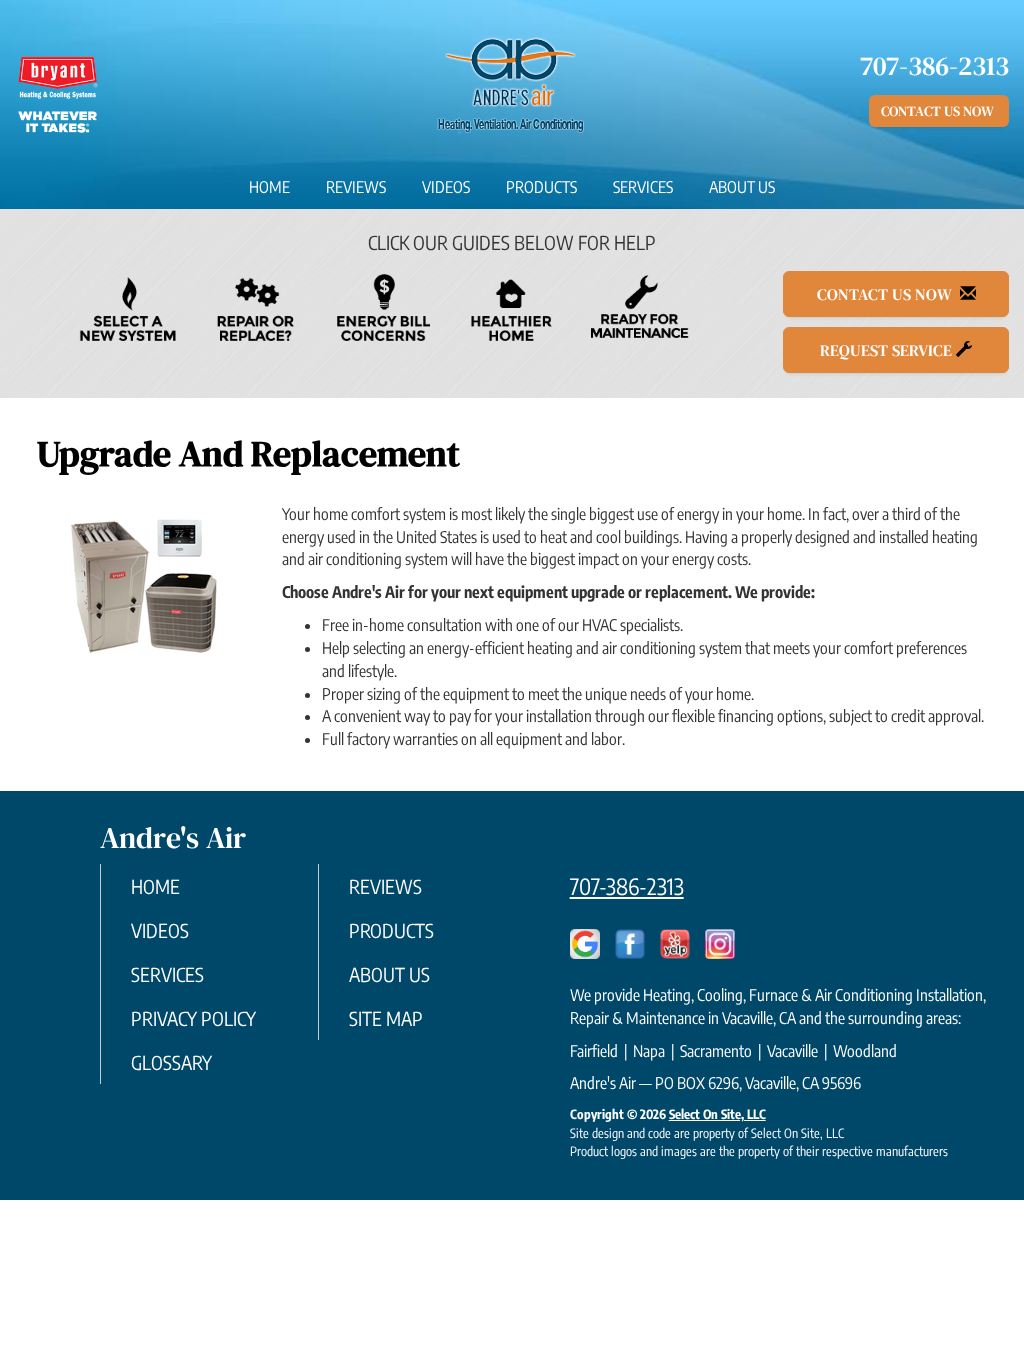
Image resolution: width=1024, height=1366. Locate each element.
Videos (446, 187)
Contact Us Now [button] (939, 111)
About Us (742, 187)
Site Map (386, 1018)
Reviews (356, 187)
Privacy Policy (193, 1018)
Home (269, 187)
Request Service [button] (888, 350)
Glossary (171, 1062)
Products (541, 187)
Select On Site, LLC (717, 1114)
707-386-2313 (627, 886)
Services (643, 187)
